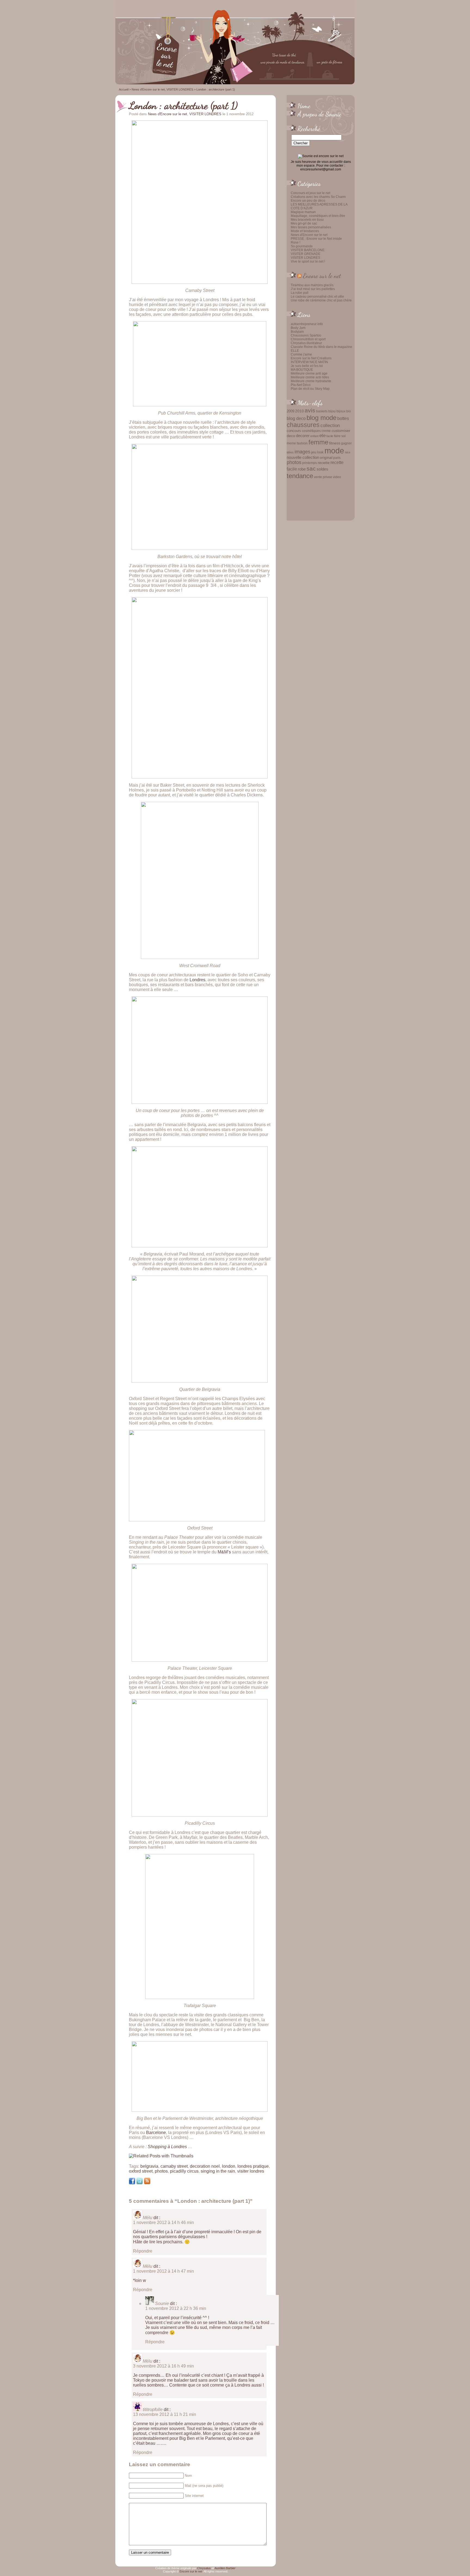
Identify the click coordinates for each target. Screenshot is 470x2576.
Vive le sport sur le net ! (308, 261)
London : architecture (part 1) (183, 105)
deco (291, 436)
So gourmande (302, 246)
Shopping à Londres (167, 2147)
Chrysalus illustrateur (306, 343)
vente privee (323, 477)
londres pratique (253, 2166)
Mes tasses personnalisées (311, 227)
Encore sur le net (322, 276)
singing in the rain (218, 2171)
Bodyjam (297, 332)
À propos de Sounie (319, 114)
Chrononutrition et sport (308, 339)
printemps (310, 463)
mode (334, 451)
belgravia (149, 2166)
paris (337, 458)
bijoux (341, 411)
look (320, 452)
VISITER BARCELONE (308, 250)
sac (311, 469)
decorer (303, 436)
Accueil (124, 89)
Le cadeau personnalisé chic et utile (317, 297)
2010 (299, 411)
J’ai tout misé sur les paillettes (313, 289)
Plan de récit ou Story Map (310, 389)
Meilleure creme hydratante (311, 381)
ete (322, 435)
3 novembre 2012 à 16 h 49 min (163, 2366)
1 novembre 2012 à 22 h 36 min (176, 2308)
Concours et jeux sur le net (310, 193)
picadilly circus (184, 2171)
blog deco (296, 418)
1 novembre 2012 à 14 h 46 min (163, 2223)
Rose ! (296, 242)
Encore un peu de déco (308, 201)
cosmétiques (311, 431)
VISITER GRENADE (306, 254)
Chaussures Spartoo (306, 335)
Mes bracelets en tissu (307, 220)
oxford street (141, 2171)
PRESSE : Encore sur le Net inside (316, 239)
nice (348, 452)
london (229, 2166)
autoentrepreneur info (307, 324)
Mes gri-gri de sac (304, 223)
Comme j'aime (301, 354)
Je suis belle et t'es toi (307, 366)
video (337, 477)
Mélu (148, 2218)
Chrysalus (204, 2568)
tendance (300, 476)
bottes (343, 418)
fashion (302, 443)
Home (304, 106)
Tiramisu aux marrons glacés (312, 285)
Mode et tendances (305, 231)
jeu (314, 452)
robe (302, 469)
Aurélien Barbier (225, 2568)
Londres (197, 980)
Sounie (162, 2304)
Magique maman (303, 212)
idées (290, 452)
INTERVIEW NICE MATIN (309, 362)
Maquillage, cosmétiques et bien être (318, 216)
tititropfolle (153, 2410)
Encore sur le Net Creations (311, 358)
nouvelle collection (303, 457)
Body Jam (298, 328)
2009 (290, 411)
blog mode (321, 418)
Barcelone (156, 2133)
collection (330, 425)
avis (310, 410)
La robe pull (300, 293)
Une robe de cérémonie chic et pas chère (321, 300)
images (302, 452)
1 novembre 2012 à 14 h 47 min (163, 2271)
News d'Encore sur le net (309, 235)
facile (330, 436)
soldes (322, 469)
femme (318, 442)
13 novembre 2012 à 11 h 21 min (165, 2414)
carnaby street (174, 2166)
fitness (335, 443)
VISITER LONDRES (305, 258)
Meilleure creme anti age (309, 373)
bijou (332, 411)
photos (294, 462)
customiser (341, 431)
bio (349, 411)
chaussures (303, 425)
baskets (322, 411)
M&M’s (224, 1552)
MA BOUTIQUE (302, 370)
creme (326, 431)
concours (294, 431)
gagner (346, 443)
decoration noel (205, 2166)
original (326, 457)
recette (324, 463)
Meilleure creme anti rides (310, 377)
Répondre (143, 2251)
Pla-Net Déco (301, 385)
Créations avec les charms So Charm (318, 197)
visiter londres (251, 2171)
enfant (314, 436)
